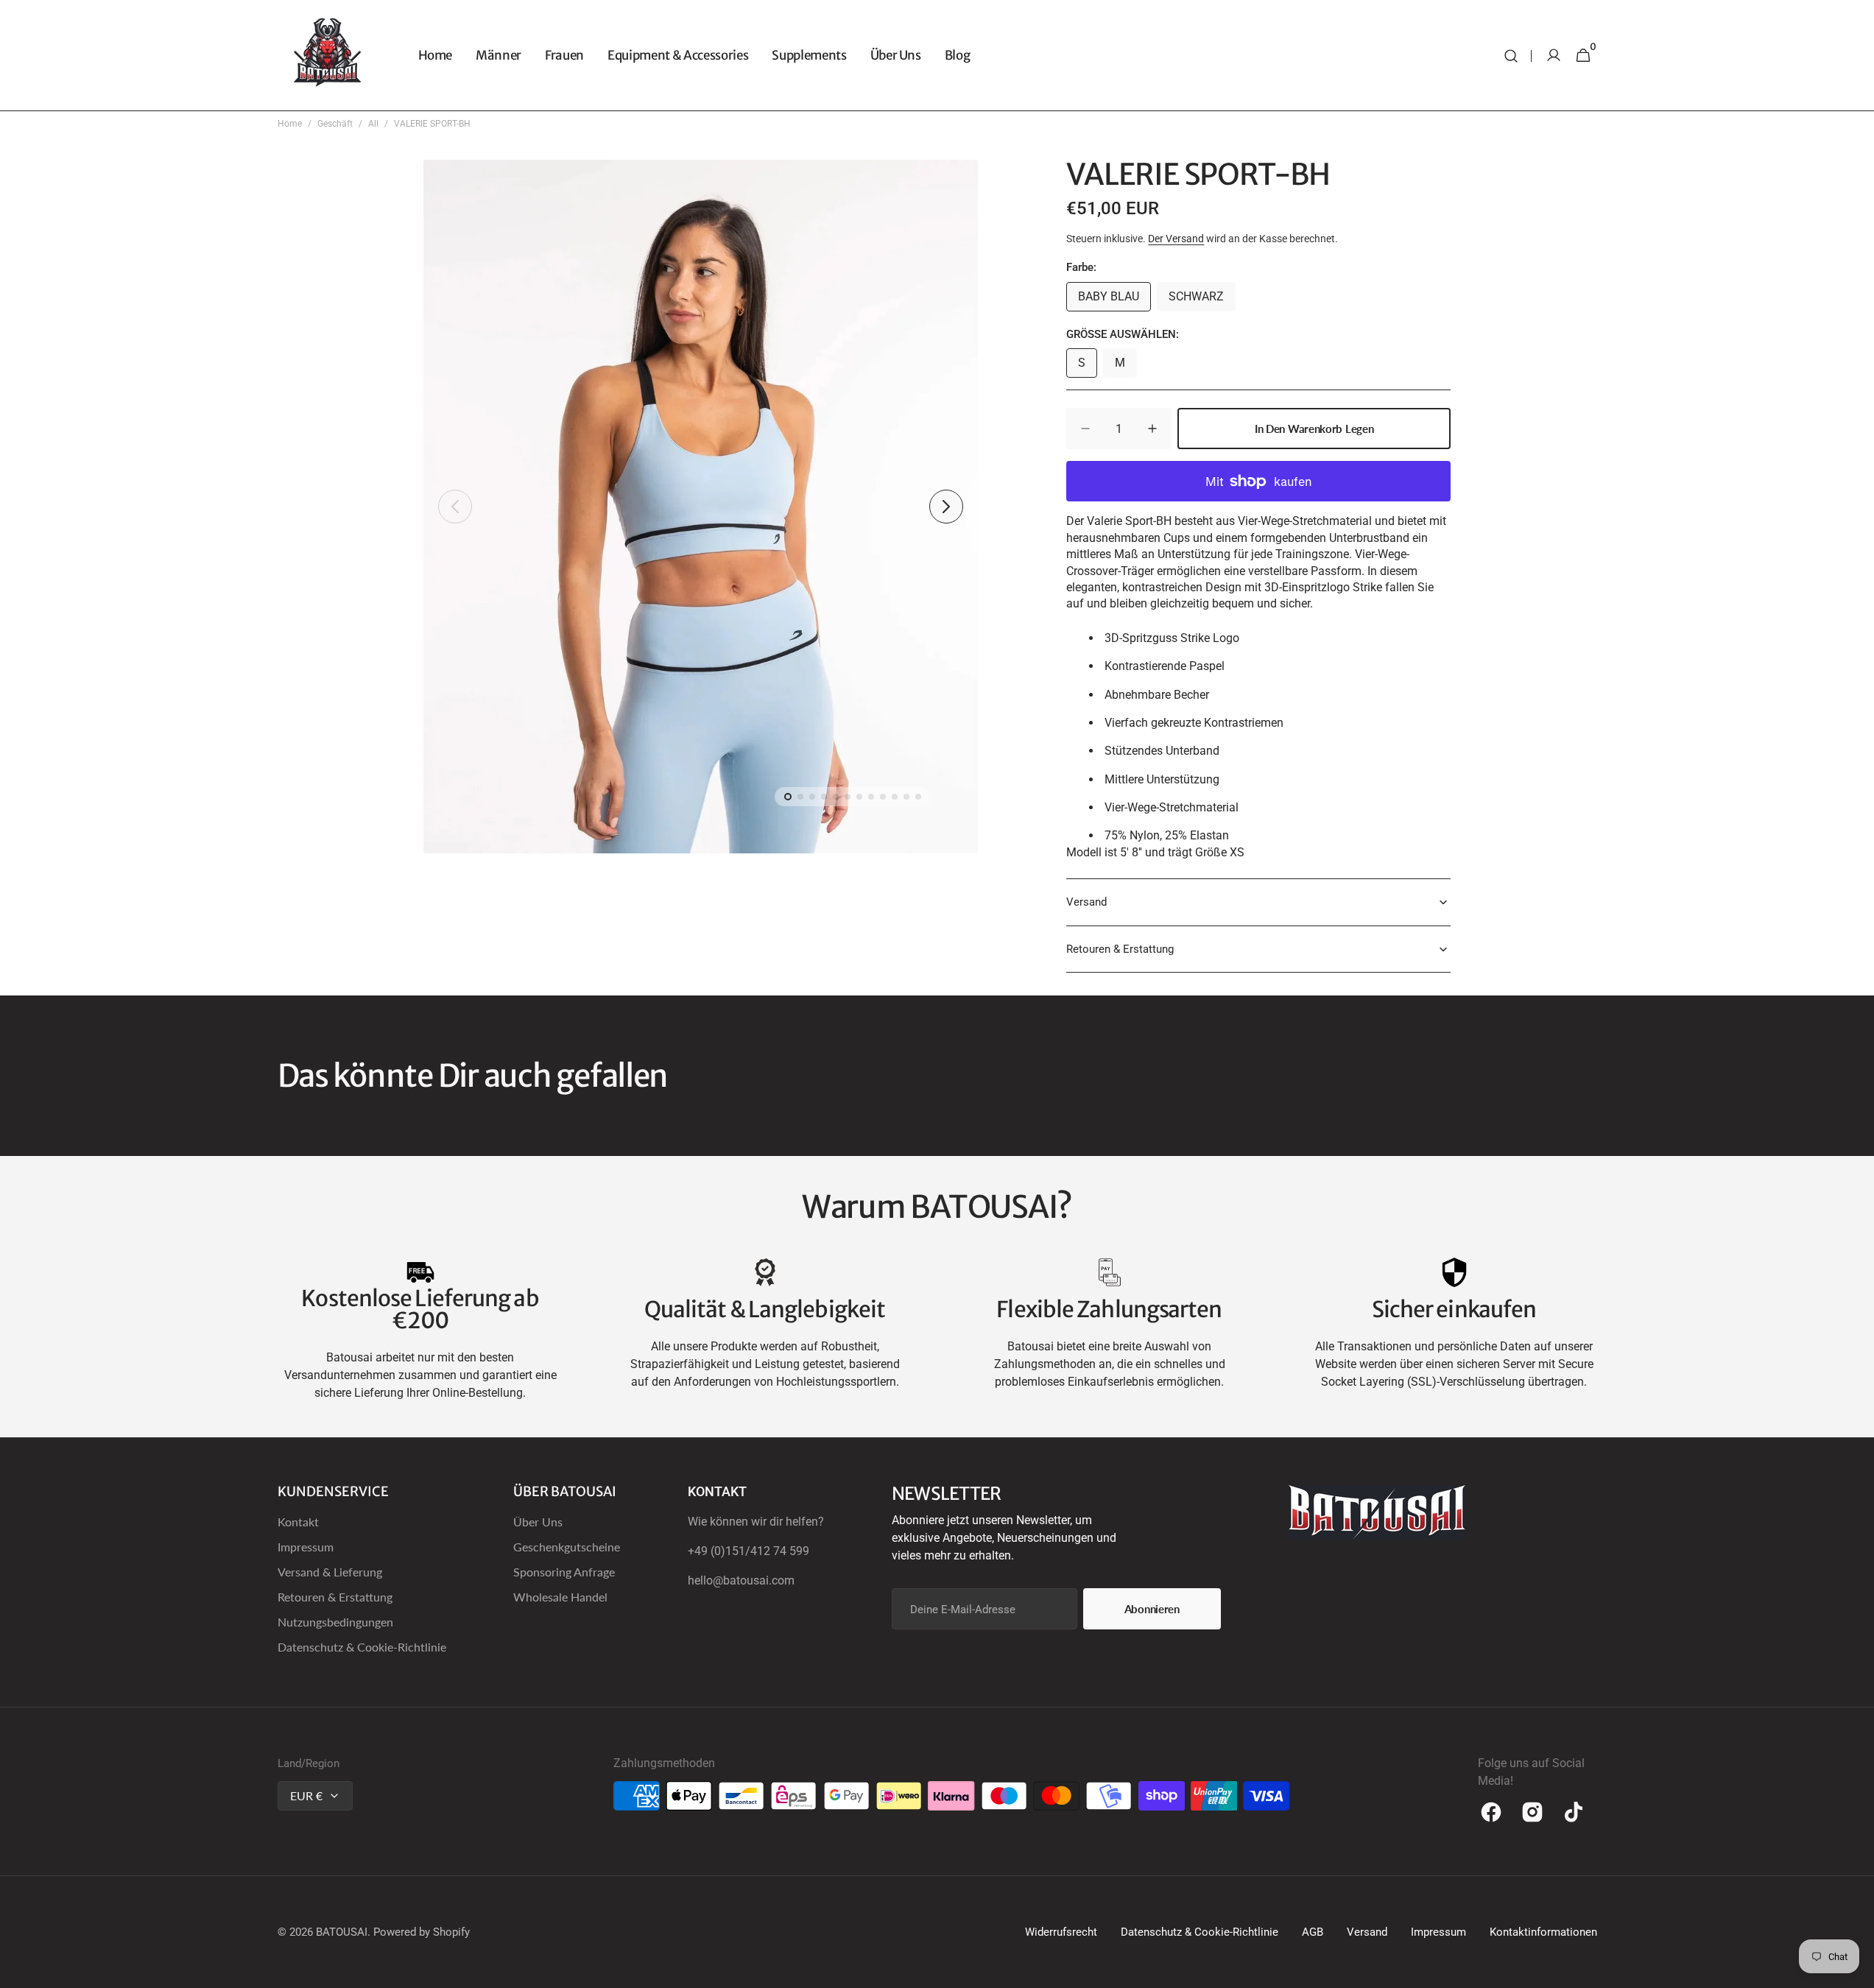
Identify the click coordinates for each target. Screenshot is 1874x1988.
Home (290, 124)
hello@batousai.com (741, 1580)
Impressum (306, 1547)
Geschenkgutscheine (567, 1547)
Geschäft (335, 124)
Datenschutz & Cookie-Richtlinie (362, 1647)
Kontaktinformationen (1543, 1932)
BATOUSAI (342, 1932)
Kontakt (298, 1522)
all (373, 124)
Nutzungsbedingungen (335, 1622)
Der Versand (1176, 239)
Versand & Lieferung (330, 1572)
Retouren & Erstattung (335, 1597)
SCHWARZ (1202, 300)
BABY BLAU (1114, 300)
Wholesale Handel (560, 1597)
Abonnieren (1152, 1609)
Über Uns (538, 1522)
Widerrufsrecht (1061, 1932)
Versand (1367, 1932)
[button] (1511, 56)
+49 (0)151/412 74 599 (748, 1551)
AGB (1313, 1932)
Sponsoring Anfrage (564, 1572)
